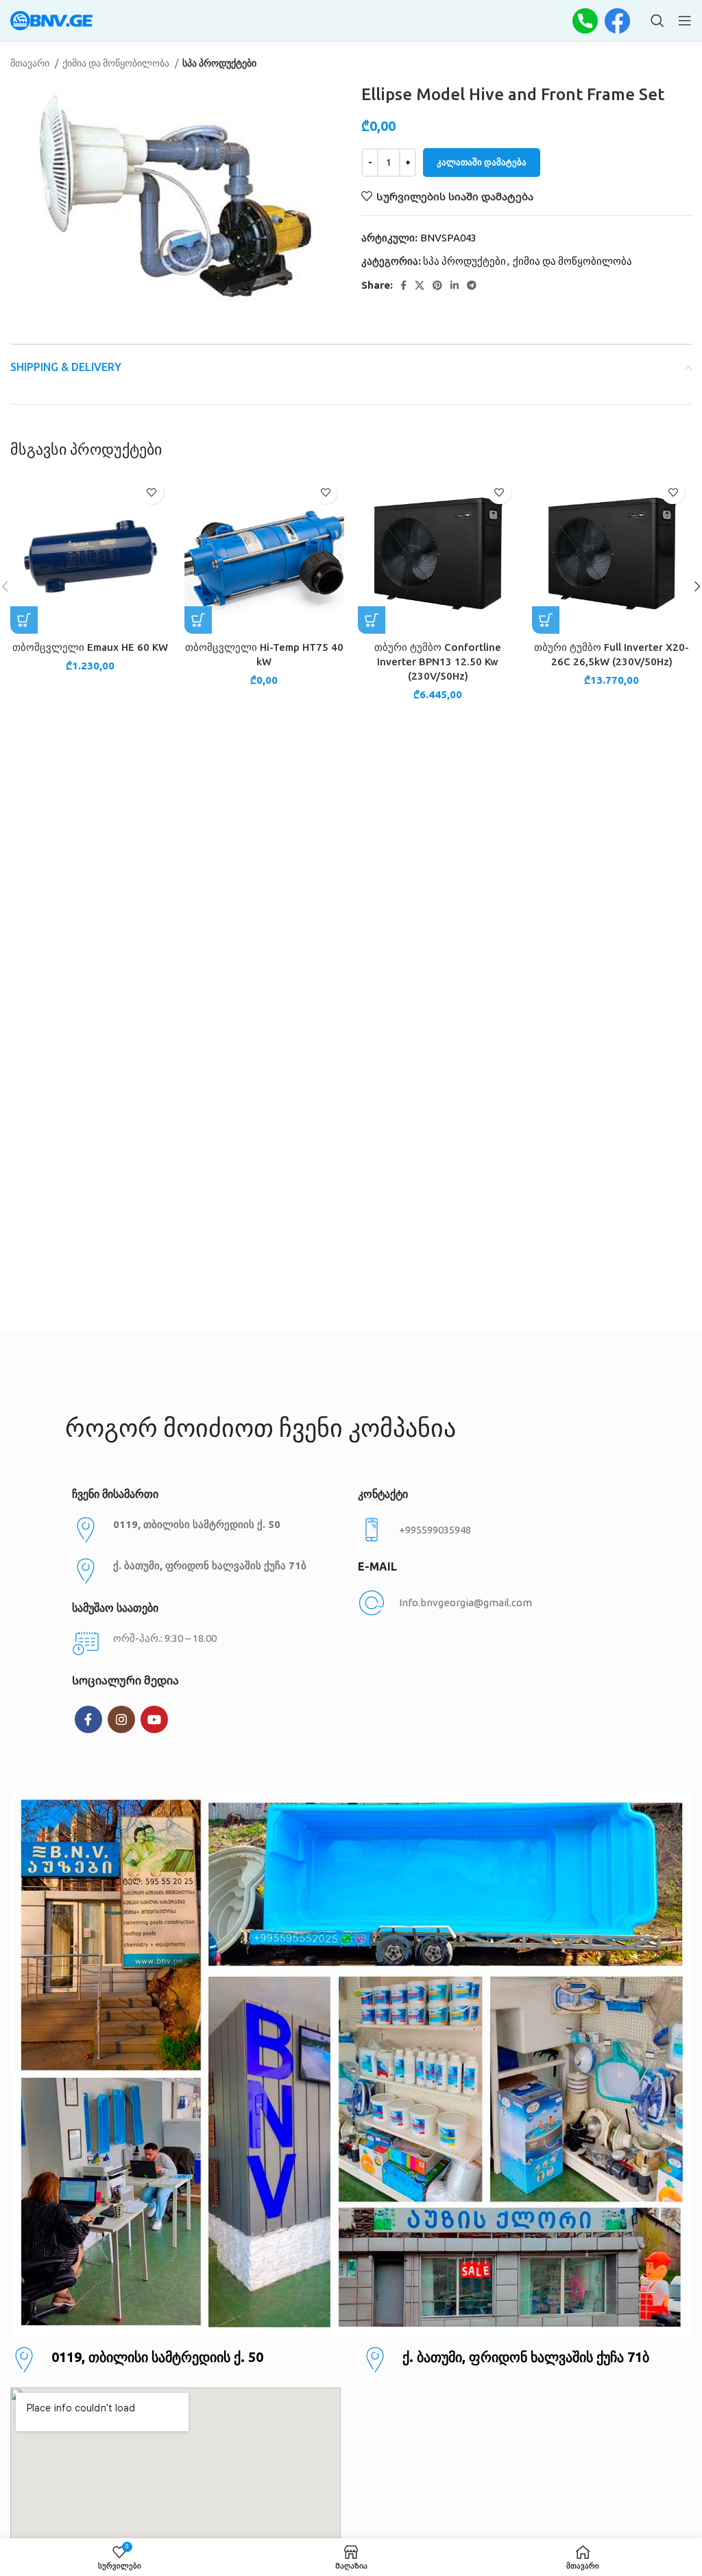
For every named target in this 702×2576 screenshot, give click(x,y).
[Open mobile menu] (685, 21)
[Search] (657, 21)
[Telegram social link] (472, 285)
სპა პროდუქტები (219, 63)
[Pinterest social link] (437, 285)
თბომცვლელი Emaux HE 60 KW (90, 647)
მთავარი (31, 63)
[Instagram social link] (121, 1719)
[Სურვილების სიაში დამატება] (152, 492)
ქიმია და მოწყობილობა (117, 63)
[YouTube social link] (154, 1719)
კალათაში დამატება (482, 162)
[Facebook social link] (403, 285)
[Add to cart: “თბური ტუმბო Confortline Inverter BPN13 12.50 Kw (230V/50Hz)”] (372, 620)
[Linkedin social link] (455, 285)
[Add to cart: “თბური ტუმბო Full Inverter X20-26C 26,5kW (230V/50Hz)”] (546, 620)
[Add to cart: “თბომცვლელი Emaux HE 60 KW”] (24, 620)
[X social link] (420, 285)
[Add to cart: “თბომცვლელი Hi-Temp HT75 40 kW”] (198, 620)
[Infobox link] (494, 1530)
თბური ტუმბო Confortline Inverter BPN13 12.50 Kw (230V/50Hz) (438, 661)
